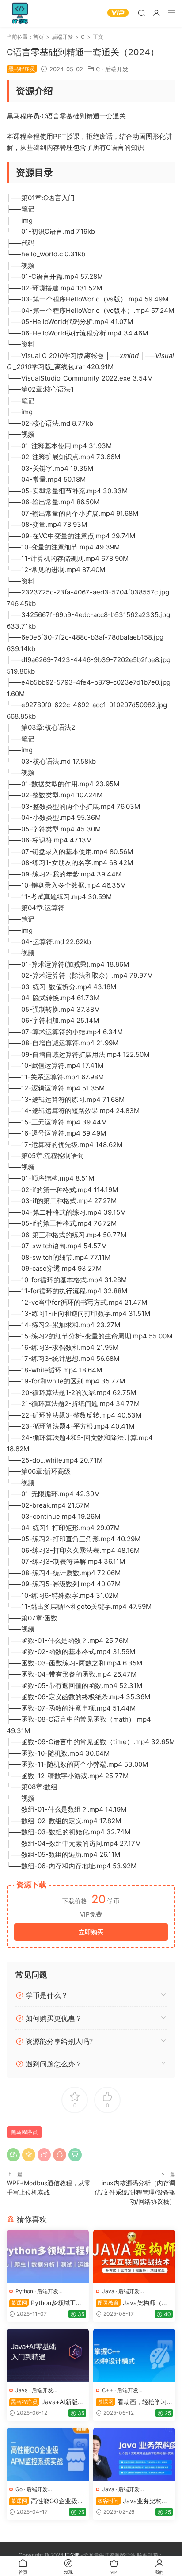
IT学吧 (20, 13)
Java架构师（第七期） (132, 2303)
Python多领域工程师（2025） (46, 2303)
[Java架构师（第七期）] (134, 2256)
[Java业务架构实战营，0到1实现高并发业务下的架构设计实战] (134, 2454)
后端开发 (117, 69)
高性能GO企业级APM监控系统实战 (47, 2501)
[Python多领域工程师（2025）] (48, 2256)
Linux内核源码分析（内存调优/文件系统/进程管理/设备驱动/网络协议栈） (135, 2192)
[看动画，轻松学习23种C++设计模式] (134, 2355)
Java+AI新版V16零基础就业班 (47, 2402)
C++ (108, 2390)
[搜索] (141, 13)
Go (19, 2489)
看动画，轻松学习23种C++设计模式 (133, 2402)
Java (108, 2291)
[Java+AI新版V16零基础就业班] (48, 2355)
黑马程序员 (24, 2132)
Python (24, 2291)
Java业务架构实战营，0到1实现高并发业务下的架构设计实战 (133, 2501)
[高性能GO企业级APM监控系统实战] (48, 2454)
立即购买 (91, 1932)
